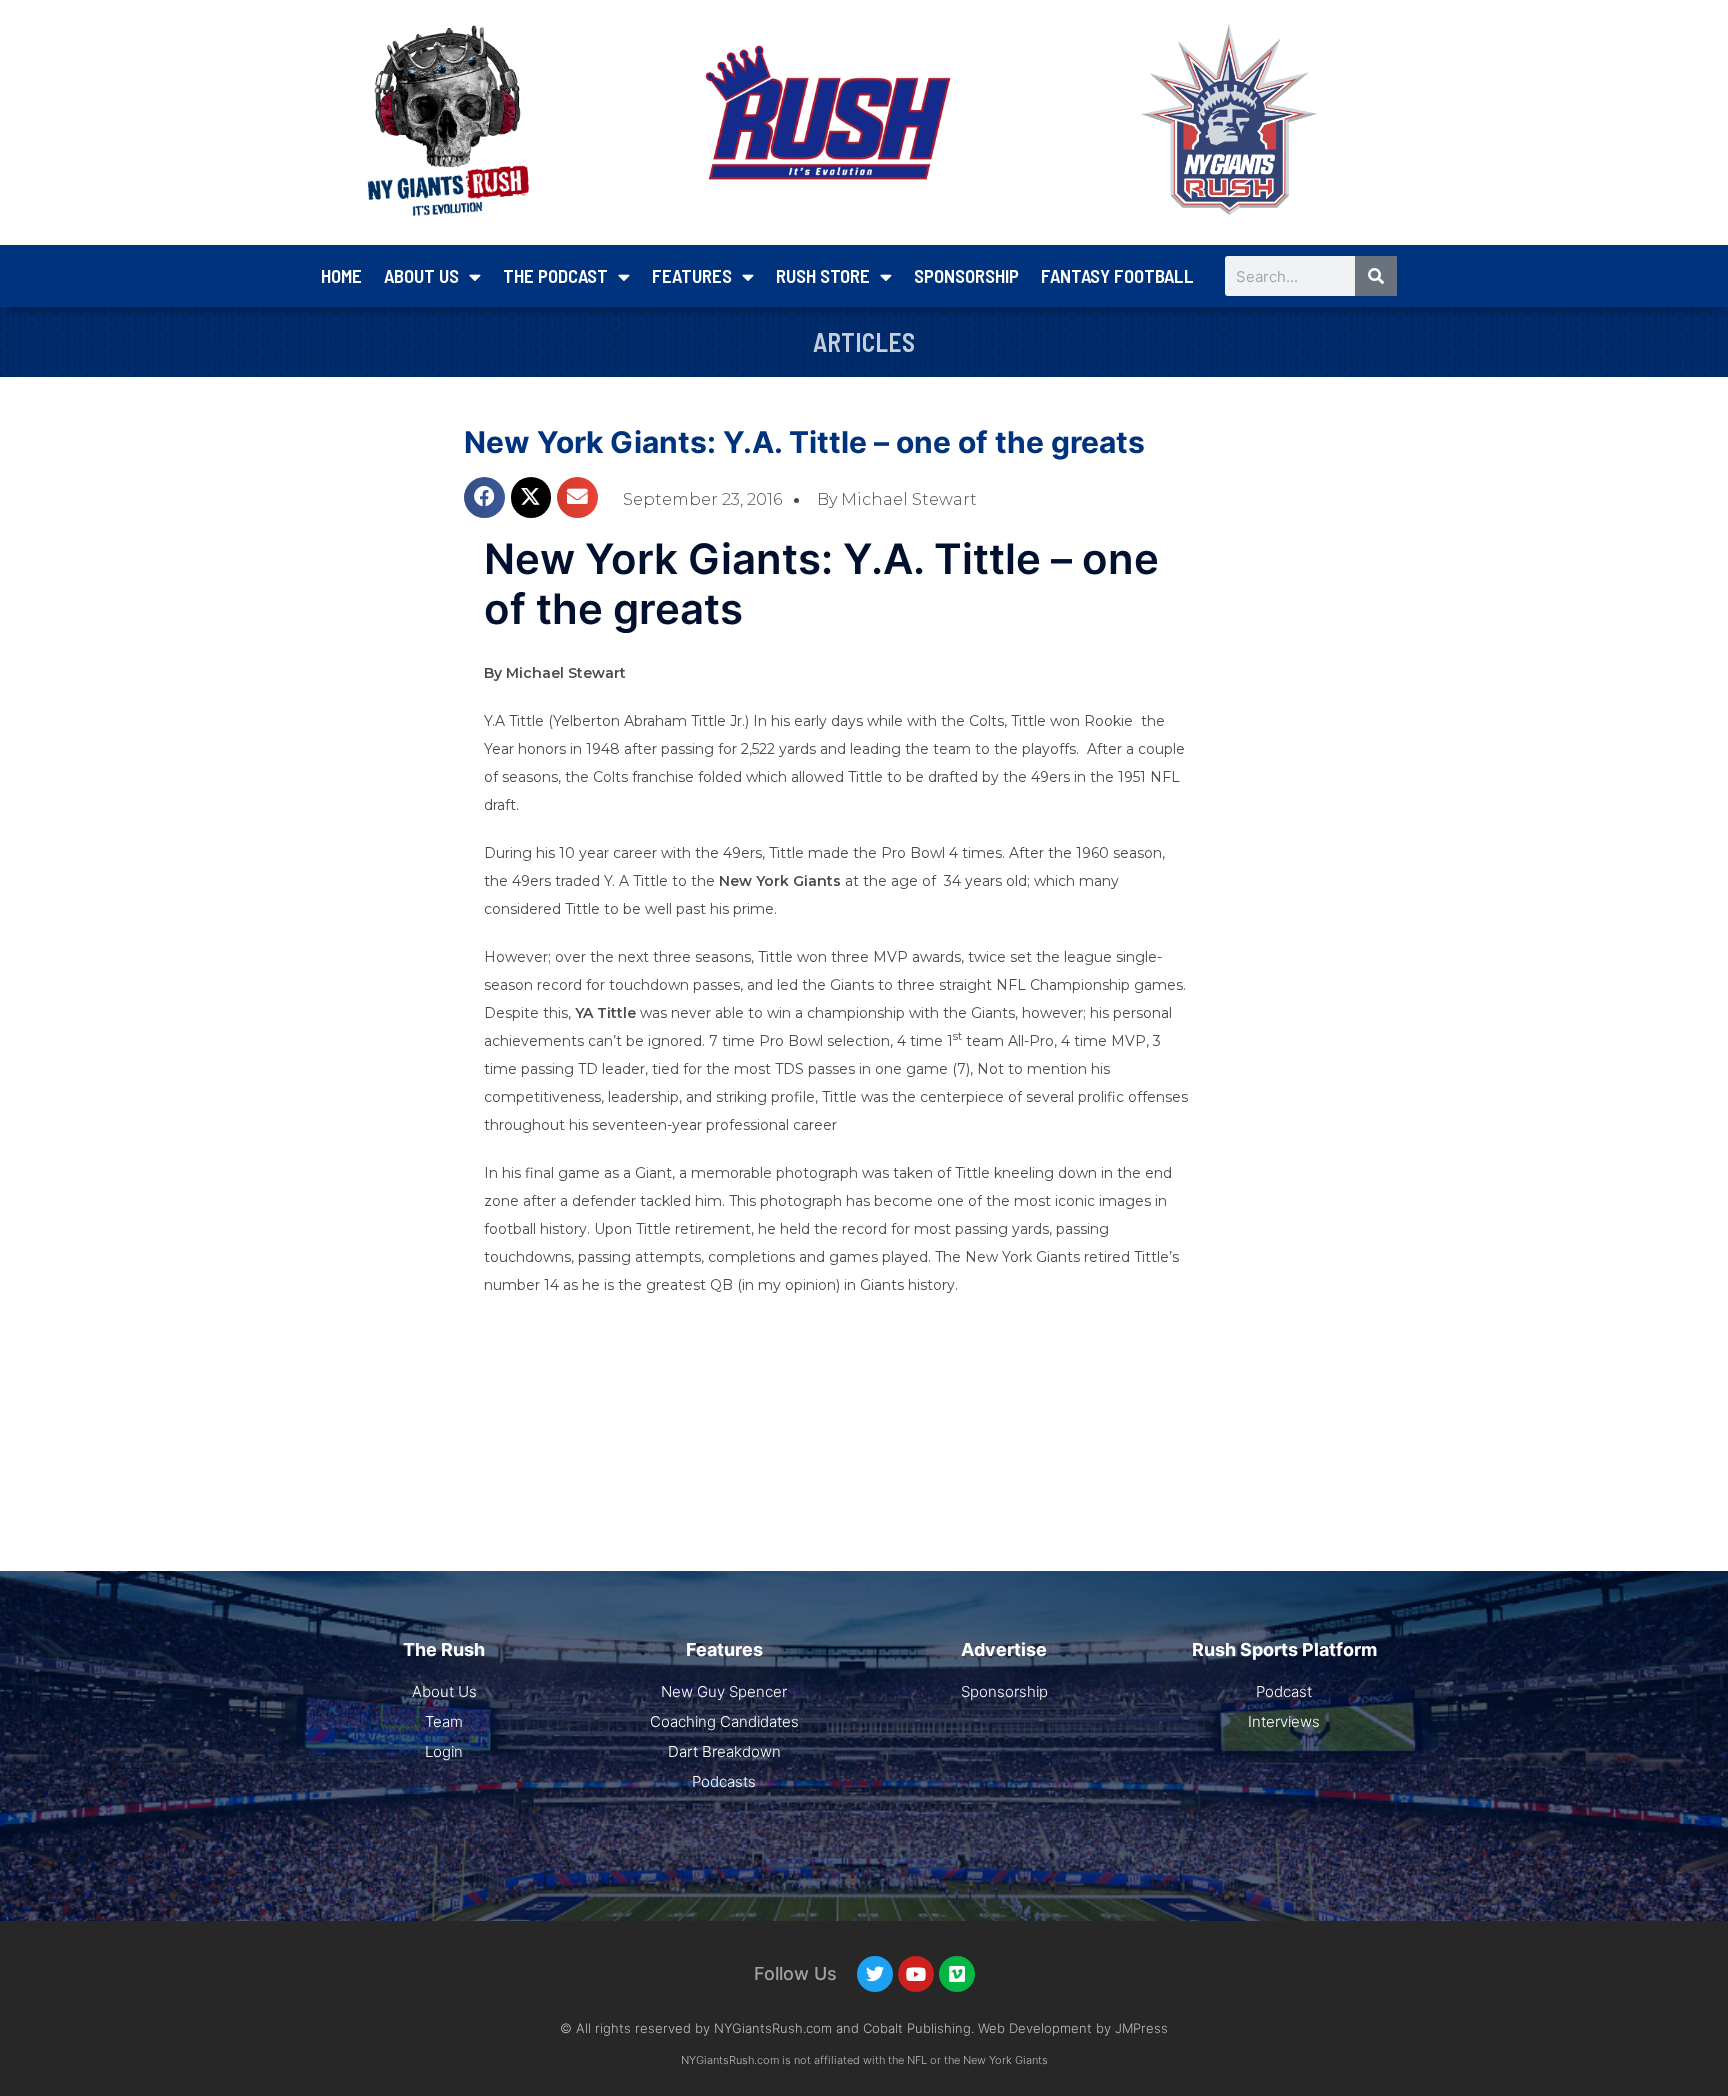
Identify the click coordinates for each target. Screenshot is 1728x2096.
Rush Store (823, 275)
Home (341, 275)
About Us (421, 275)
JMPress (1141, 2028)
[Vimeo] (957, 1974)
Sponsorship (966, 275)
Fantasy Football (1117, 275)
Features (692, 275)
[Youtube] (916, 1974)
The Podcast (555, 275)
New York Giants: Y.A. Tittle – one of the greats (804, 442)
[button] (484, 497)
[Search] (1376, 276)
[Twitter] (875, 1974)
